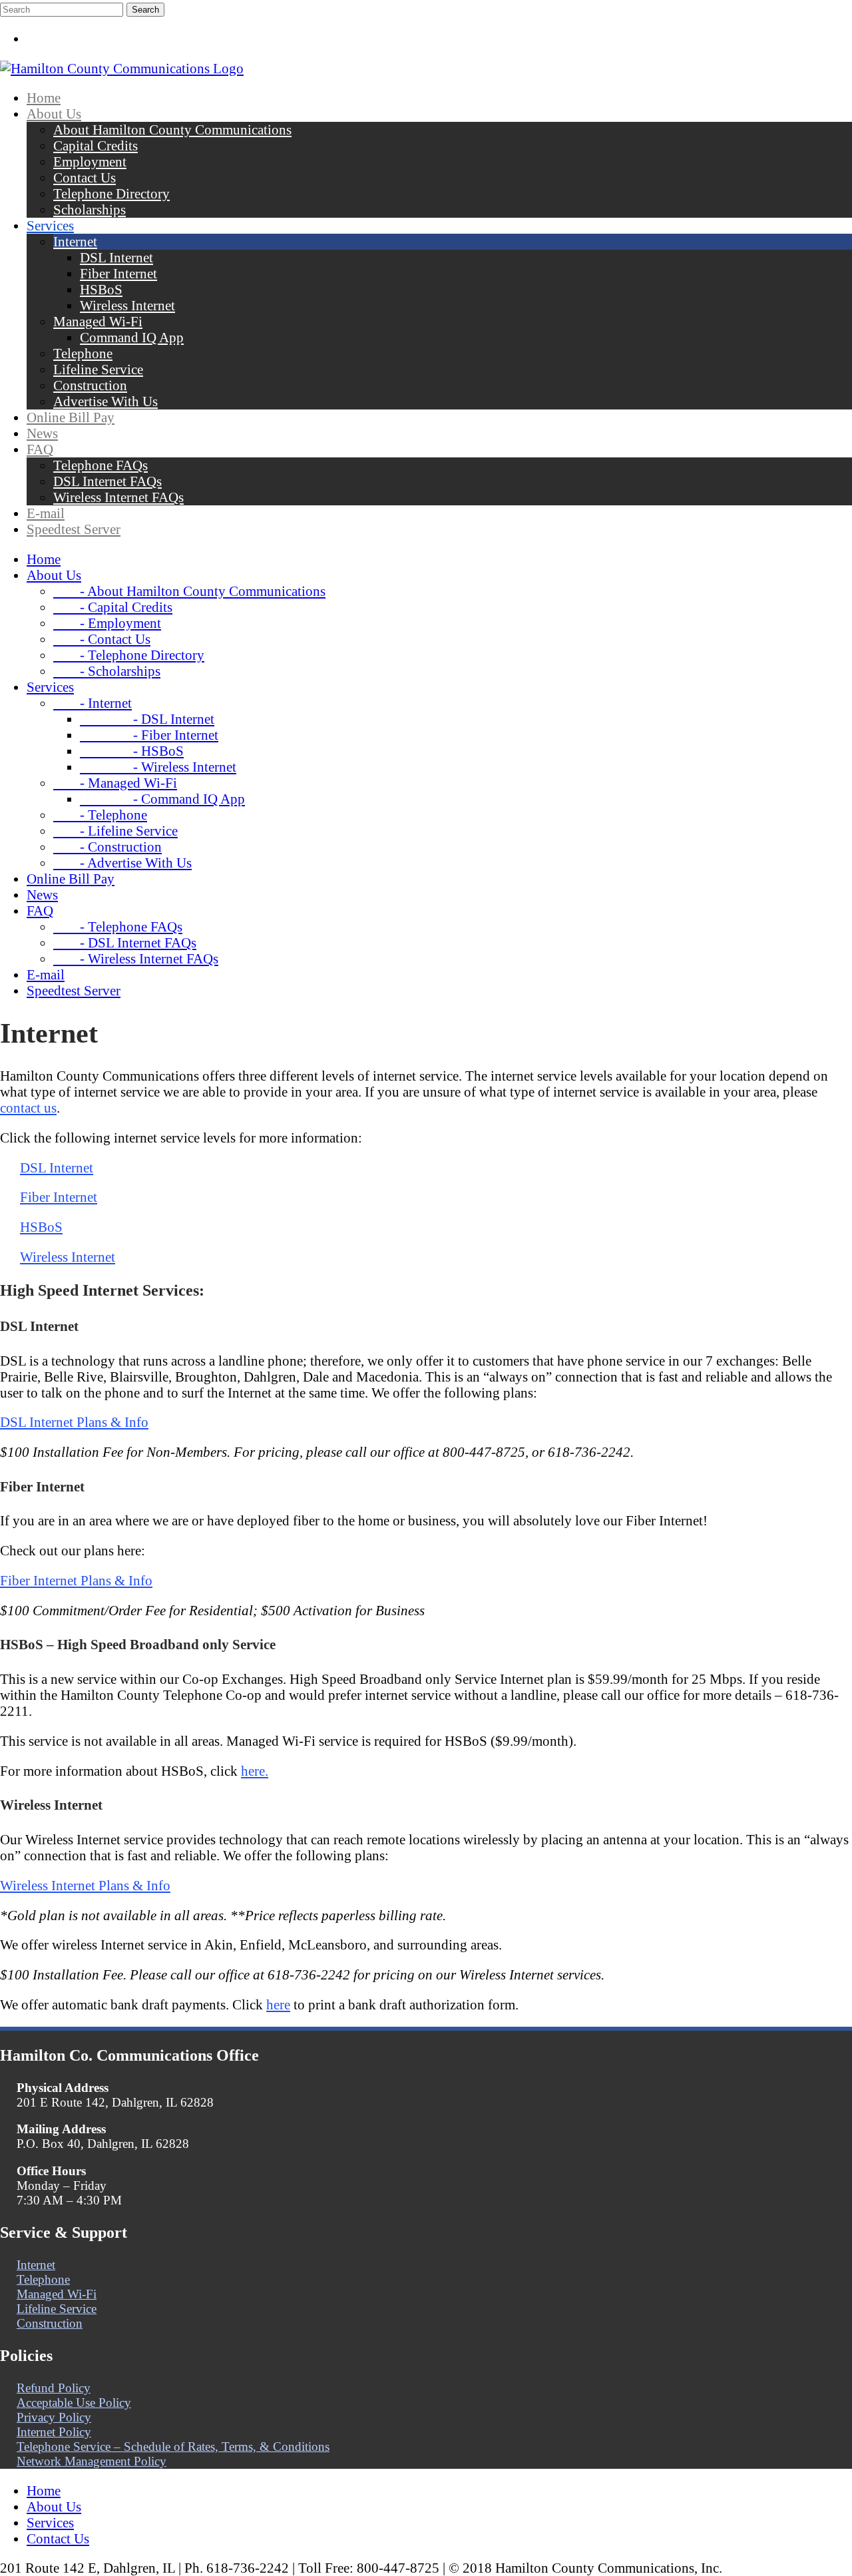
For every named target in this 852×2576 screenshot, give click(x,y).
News (42, 433)
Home (44, 98)
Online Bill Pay (71, 417)
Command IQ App (132, 337)
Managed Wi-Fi (98, 321)
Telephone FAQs (101, 465)
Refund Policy (54, 2388)
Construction (90, 385)
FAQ (40, 449)
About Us (54, 114)
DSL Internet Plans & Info (74, 1422)
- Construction (107, 847)
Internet (75, 241)
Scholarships (90, 209)
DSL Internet (116, 257)
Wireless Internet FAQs (118, 497)
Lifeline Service (98, 369)
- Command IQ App (162, 799)
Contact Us (85, 177)
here (278, 2004)
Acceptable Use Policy (74, 2403)
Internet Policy (54, 2432)
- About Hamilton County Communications (189, 591)
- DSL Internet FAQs (125, 942)
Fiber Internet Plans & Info (76, 1580)
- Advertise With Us (122, 863)
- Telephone (100, 815)
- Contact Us (102, 639)
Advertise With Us (106, 401)
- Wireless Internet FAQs (136, 958)
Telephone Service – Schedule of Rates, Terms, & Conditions (173, 2447)
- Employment (107, 623)
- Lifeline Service (115, 831)
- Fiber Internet (149, 735)
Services (50, 225)
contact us (28, 1108)
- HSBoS (132, 751)
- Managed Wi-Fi (115, 783)
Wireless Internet (127, 305)
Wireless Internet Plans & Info (85, 1885)
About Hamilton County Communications (172, 129)
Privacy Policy (54, 2417)
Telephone (83, 353)
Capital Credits (96, 145)
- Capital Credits (113, 607)
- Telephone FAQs (118, 926)
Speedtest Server (74, 529)
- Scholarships (107, 671)
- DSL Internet (147, 719)
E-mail (46, 513)
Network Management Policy (92, 2461)
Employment (90, 161)
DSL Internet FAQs (107, 481)
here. (255, 1771)
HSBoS (101, 289)
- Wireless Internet (158, 767)
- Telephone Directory (129, 655)
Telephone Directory (111, 193)
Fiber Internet (118, 273)
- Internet (93, 703)
